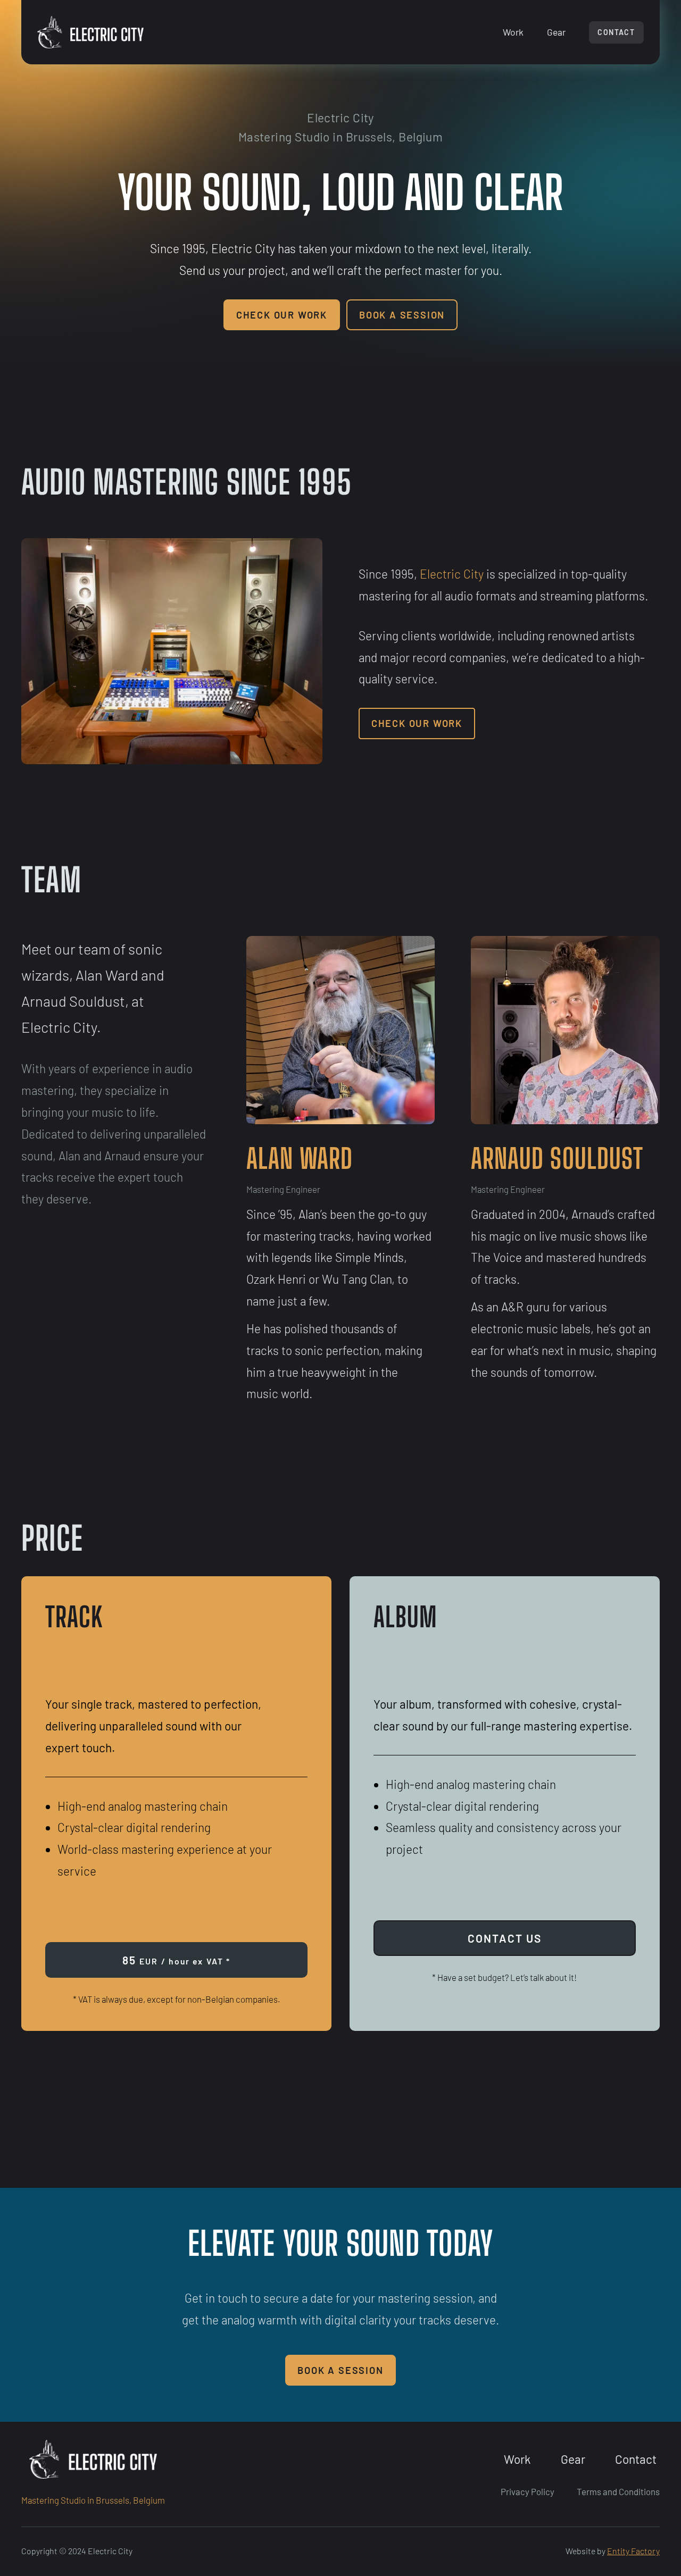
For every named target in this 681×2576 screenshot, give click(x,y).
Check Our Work (282, 315)
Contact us (505, 1938)
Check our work (417, 723)
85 (176, 1960)
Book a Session (402, 315)
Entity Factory (633, 2551)
